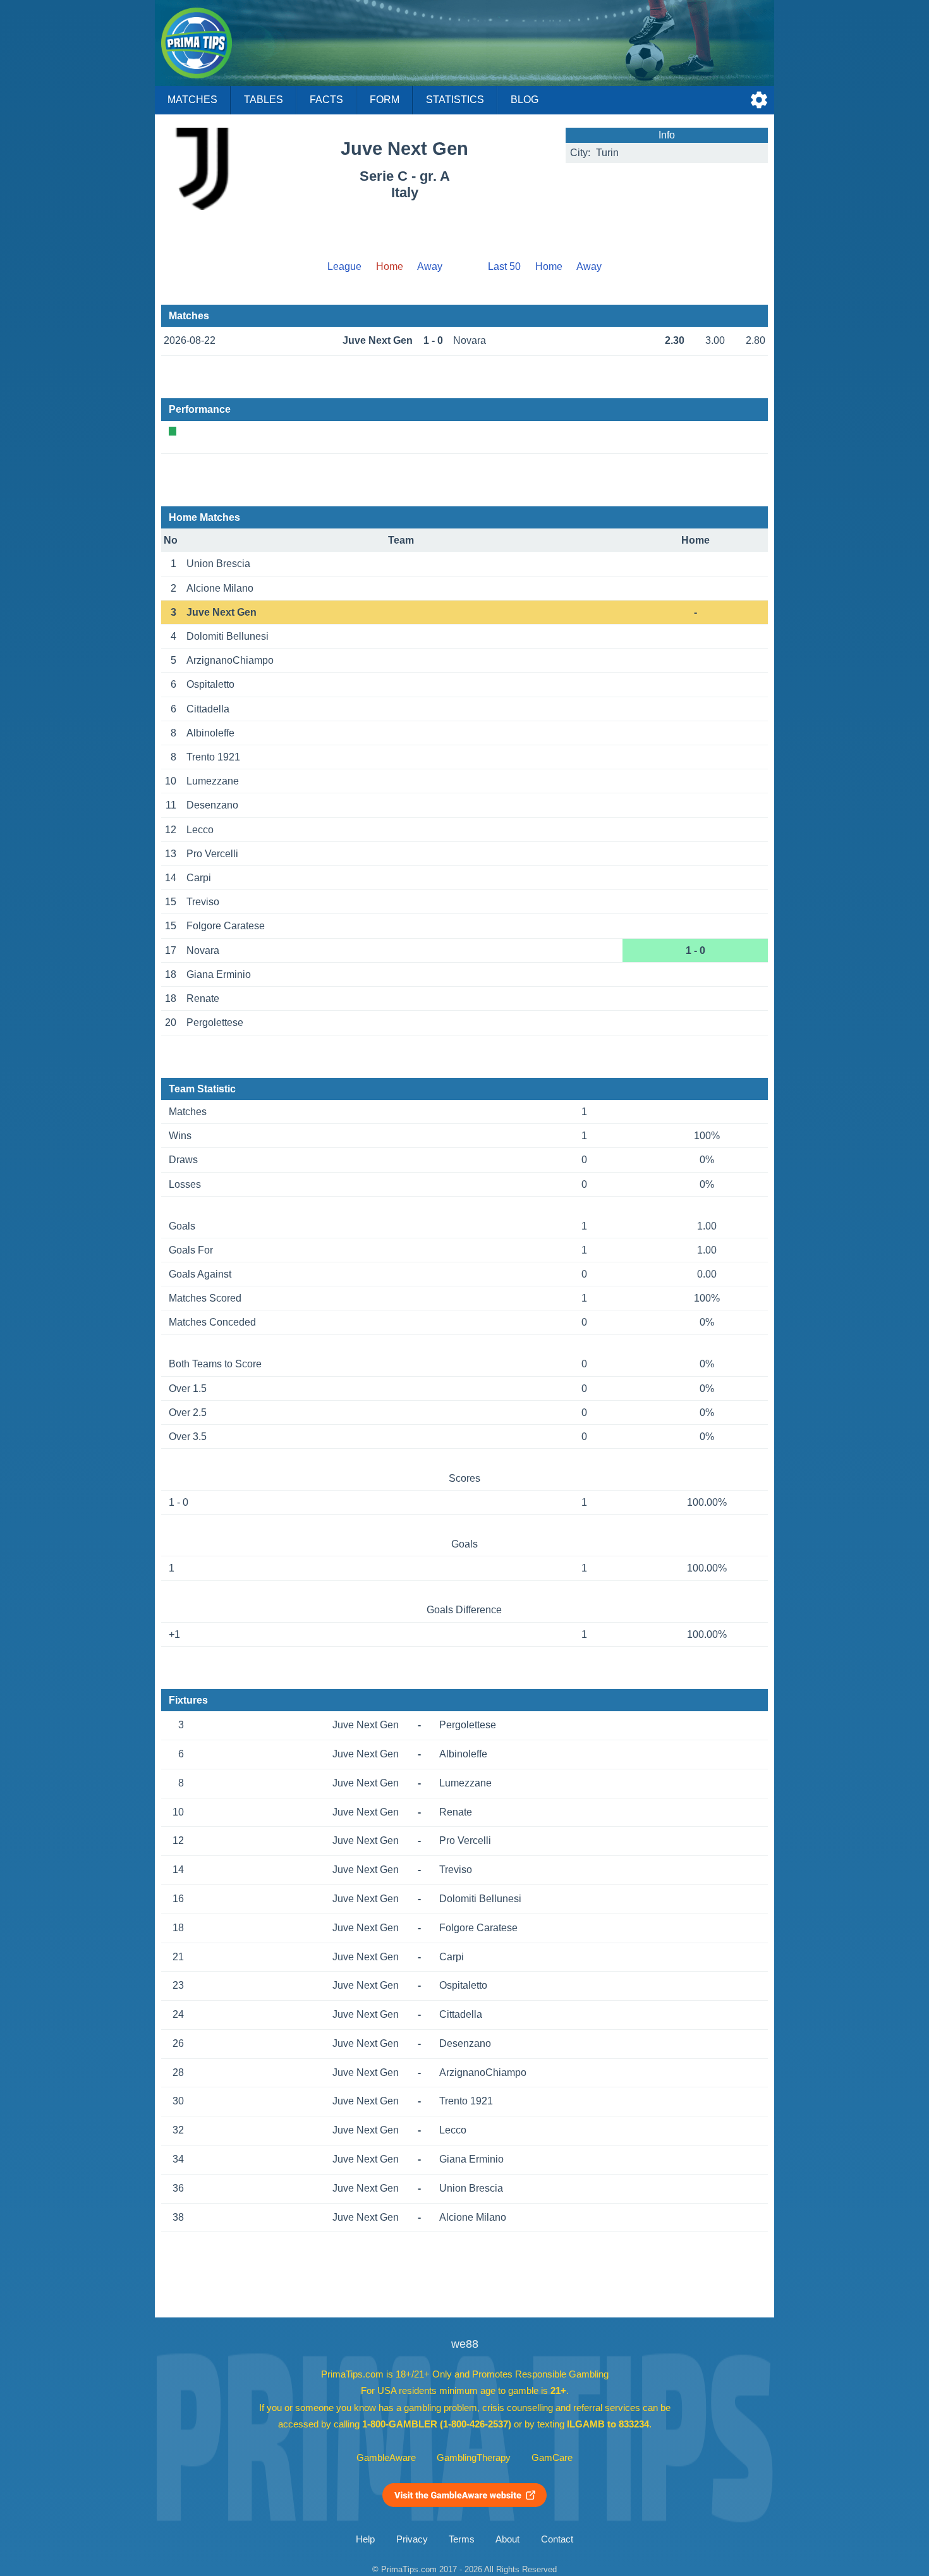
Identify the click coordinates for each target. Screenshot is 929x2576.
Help (365, 2539)
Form (385, 100)
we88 (465, 2344)
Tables (264, 100)
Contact (557, 2539)
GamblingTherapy (474, 2458)
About (507, 2539)
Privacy (412, 2539)
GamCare (552, 2458)
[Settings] (759, 100)
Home (549, 266)
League (344, 266)
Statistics (455, 100)
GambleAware (386, 2458)
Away (430, 266)
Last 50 (504, 266)
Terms (462, 2539)
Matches (192, 100)
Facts (326, 100)
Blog (525, 100)
